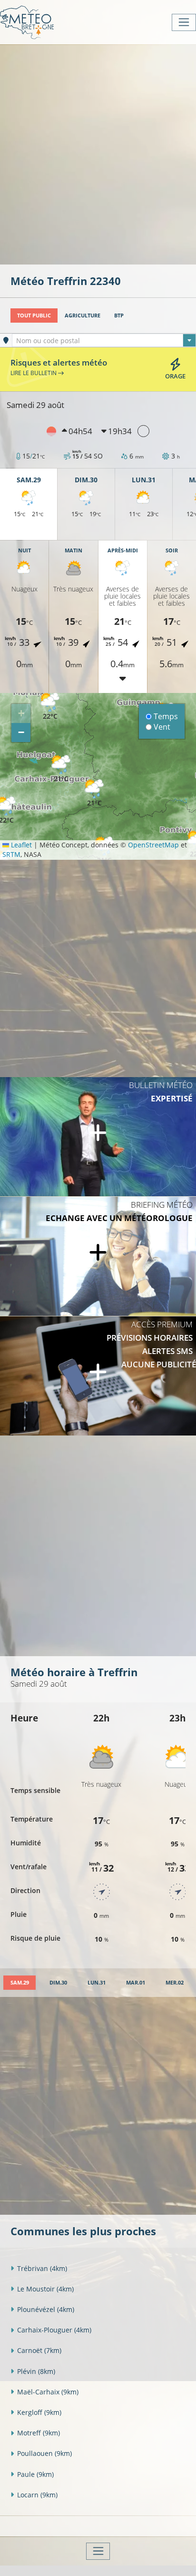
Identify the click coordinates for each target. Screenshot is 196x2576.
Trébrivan (42, 2268)
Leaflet (20, 845)
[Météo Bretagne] (27, 22)
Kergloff (39, 2412)
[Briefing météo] (98, 1256)
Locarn (37, 2495)
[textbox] (104, 341)
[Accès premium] (98, 1376)
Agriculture (83, 315)
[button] (94, 793)
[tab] (20, 1983)
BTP (119, 315)
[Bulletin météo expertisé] (98, 1137)
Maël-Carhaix (48, 2392)
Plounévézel (46, 2309)
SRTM (11, 854)
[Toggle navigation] (184, 22)
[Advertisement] (98, 153)
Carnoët (39, 2350)
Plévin (36, 2371)
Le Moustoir (45, 2289)
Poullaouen (44, 2453)
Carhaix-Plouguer (54, 2330)
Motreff (39, 2433)
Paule (35, 2474)
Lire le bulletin (34, 373)
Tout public (34, 315)
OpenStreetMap (153, 845)
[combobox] (104, 340)
